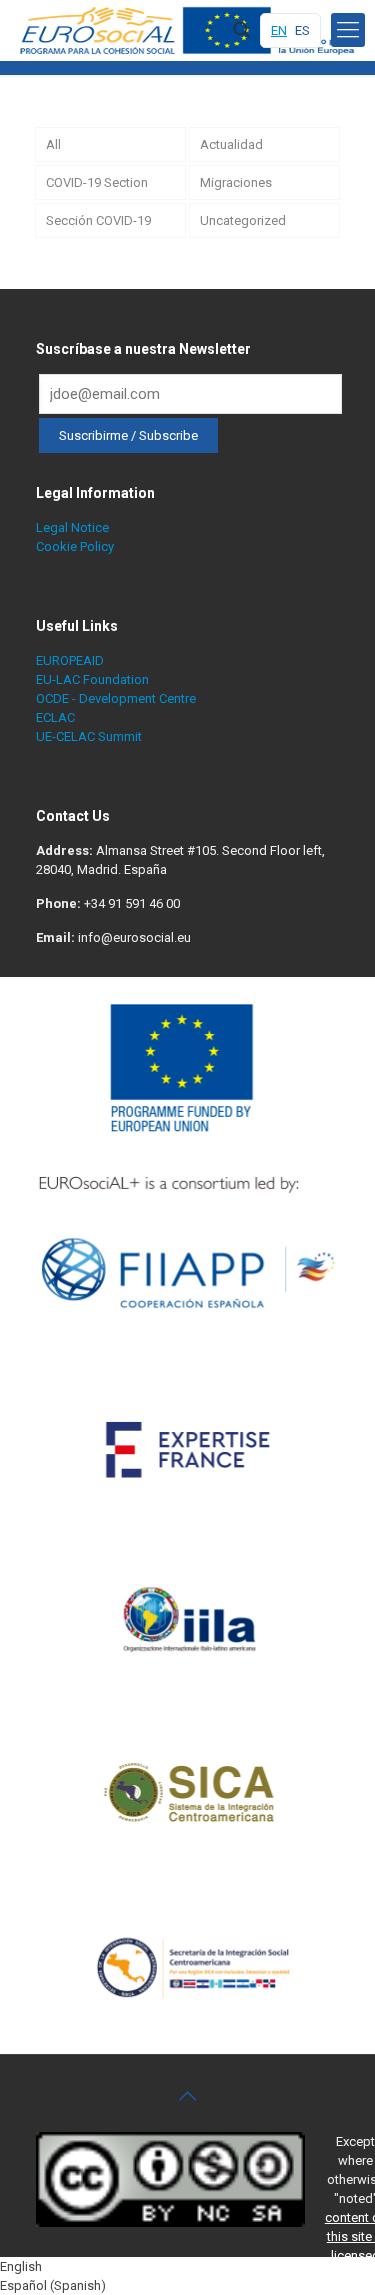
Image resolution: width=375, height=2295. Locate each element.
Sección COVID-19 (98, 220)
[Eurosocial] (190, 30)
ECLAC (55, 717)
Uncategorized (243, 220)
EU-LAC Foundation (92, 679)
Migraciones (236, 182)
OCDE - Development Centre (116, 698)
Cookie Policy (75, 546)
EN (279, 30)
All (53, 144)
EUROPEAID (70, 660)
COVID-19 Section (97, 182)
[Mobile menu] (348, 30)
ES (302, 30)
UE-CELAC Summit (89, 736)
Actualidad (231, 144)
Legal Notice (72, 527)
